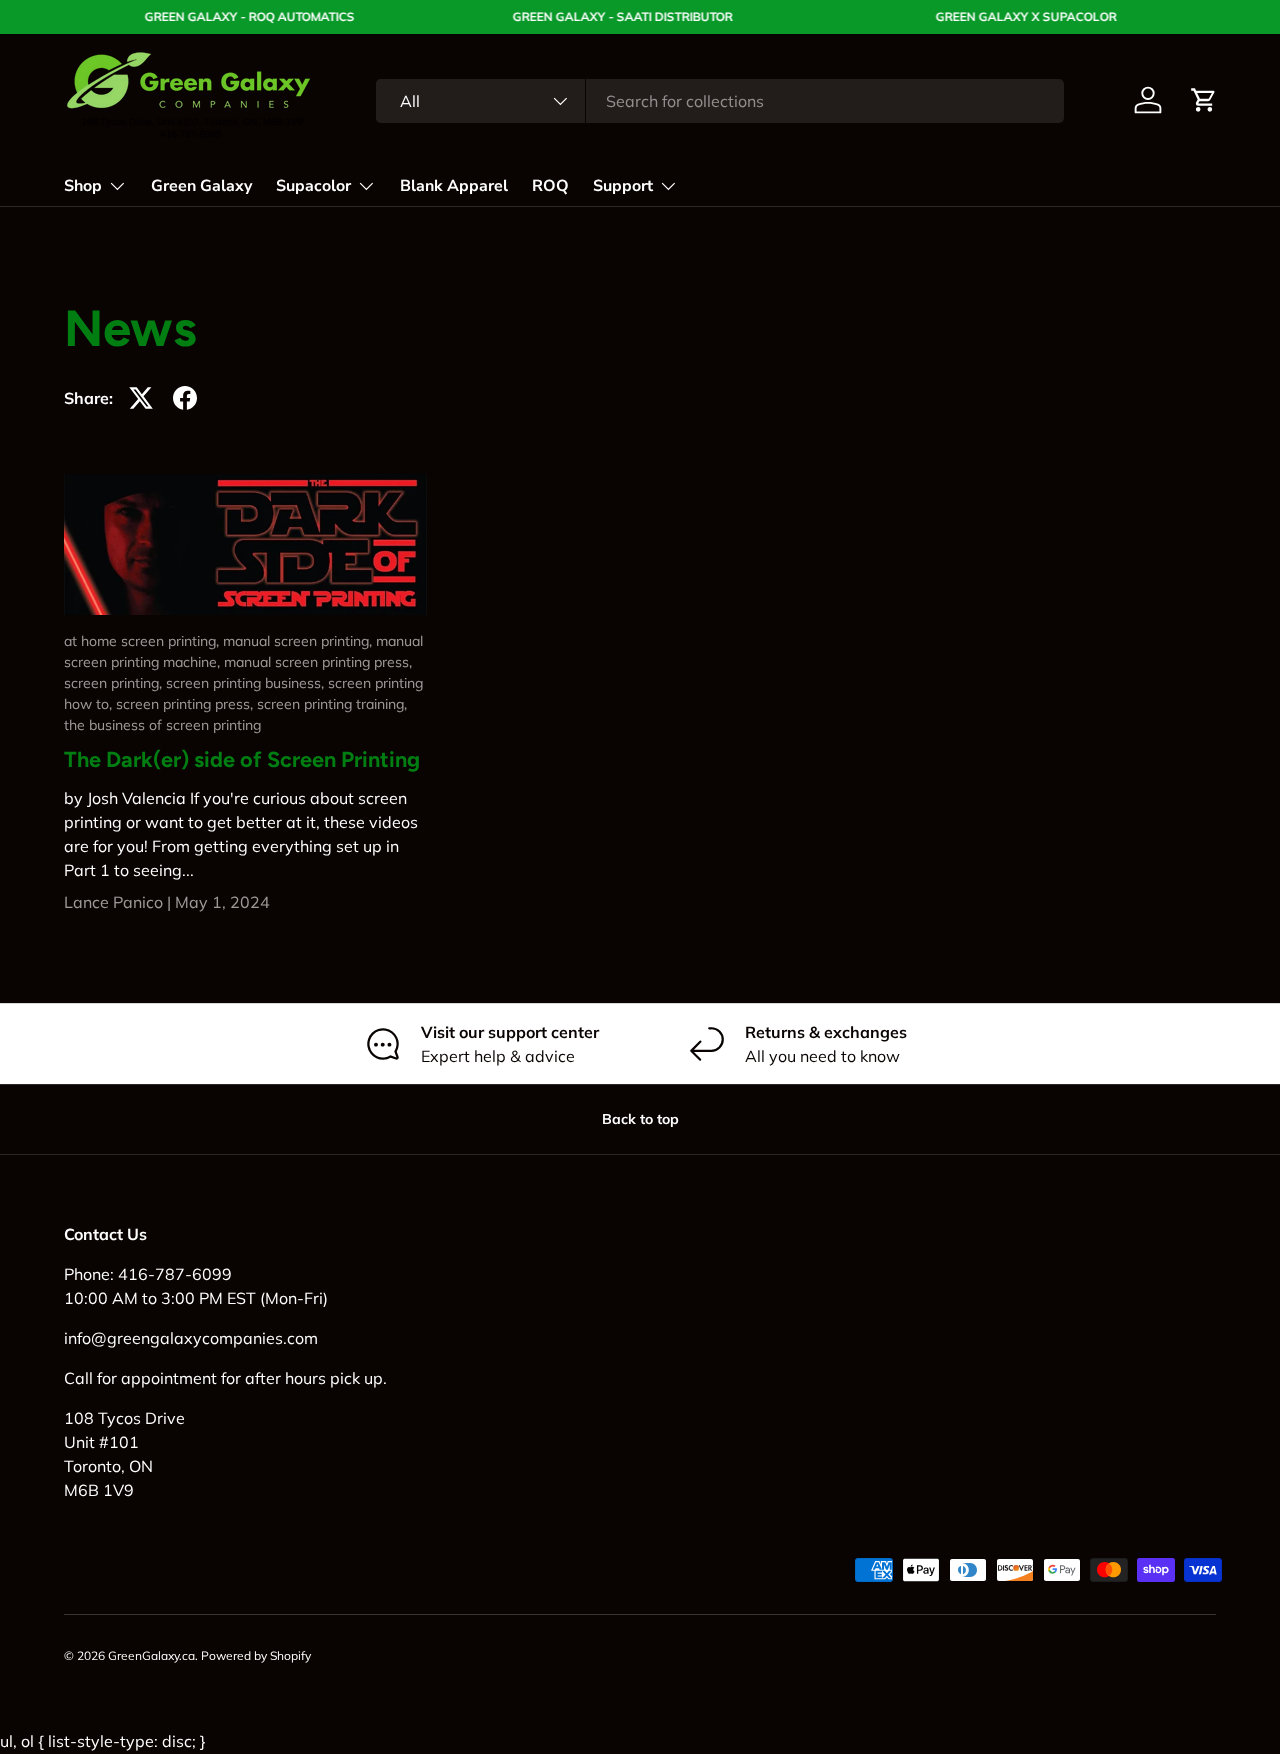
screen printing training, (332, 704)
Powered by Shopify (256, 1655)
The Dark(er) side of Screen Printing (242, 759)
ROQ (550, 186)
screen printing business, (247, 683)
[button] (1204, 100)
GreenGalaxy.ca (151, 1655)
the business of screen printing (162, 725)
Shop (83, 186)
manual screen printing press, (318, 662)
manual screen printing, (299, 641)
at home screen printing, (143, 641)
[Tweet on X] (141, 398)
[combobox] (720, 101)
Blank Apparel (454, 186)
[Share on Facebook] (185, 398)
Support (623, 186)
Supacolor (313, 186)
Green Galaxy (201, 186)
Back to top (640, 1119)
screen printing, (115, 683)
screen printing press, (186, 704)
